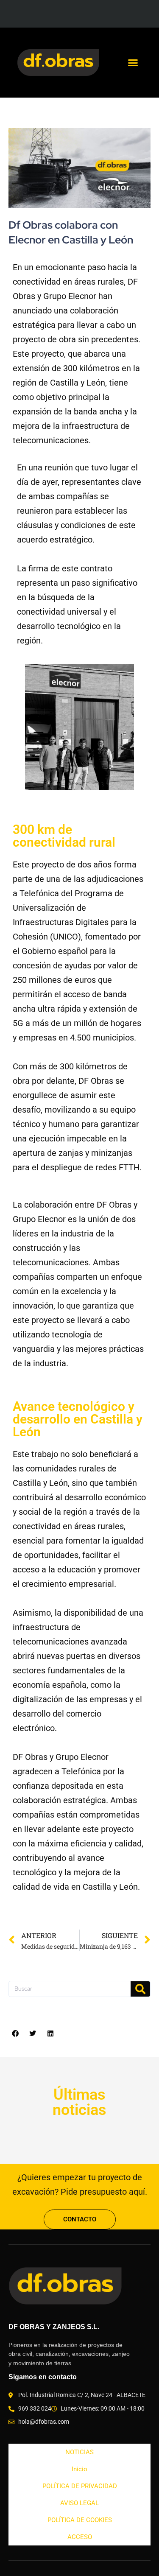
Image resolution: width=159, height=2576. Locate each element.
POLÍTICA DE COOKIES (80, 2520)
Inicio (79, 2469)
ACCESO (80, 2537)
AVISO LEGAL (79, 2503)
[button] (133, 63)
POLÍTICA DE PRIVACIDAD (80, 2486)
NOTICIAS (79, 2452)
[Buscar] (140, 1989)
